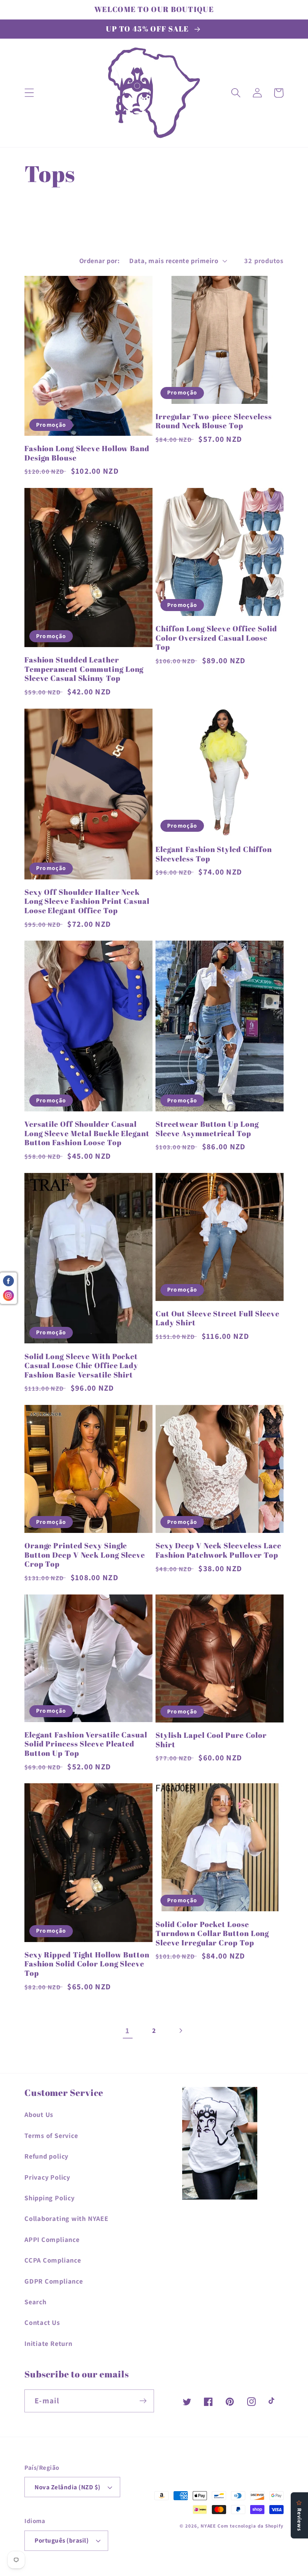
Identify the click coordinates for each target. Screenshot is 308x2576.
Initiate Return (48, 2343)
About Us (39, 2114)
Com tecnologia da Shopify (251, 2526)
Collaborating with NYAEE (66, 2218)
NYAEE (208, 2526)
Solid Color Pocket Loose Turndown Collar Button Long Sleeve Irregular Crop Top (212, 1934)
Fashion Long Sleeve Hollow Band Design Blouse (87, 453)
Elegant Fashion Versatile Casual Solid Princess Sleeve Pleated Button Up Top (86, 1744)
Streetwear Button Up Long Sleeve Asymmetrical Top (207, 1129)
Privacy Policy (47, 2177)
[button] (29, 93)
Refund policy (46, 2156)
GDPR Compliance (54, 2281)
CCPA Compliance (53, 2260)
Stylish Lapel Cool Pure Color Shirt (211, 1740)
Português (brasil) (62, 2540)
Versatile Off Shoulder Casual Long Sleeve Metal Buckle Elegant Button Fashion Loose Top (87, 1134)
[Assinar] (143, 2401)
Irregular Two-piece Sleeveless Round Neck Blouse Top (214, 421)
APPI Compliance (52, 2239)
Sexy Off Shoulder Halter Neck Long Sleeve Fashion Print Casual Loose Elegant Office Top (87, 902)
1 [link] (128, 2030)
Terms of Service (51, 2135)
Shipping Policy (50, 2198)
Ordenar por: (99, 260)
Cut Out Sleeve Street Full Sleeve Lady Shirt (217, 1318)
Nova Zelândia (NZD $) (68, 2487)
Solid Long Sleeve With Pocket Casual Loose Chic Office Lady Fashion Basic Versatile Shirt (81, 1366)
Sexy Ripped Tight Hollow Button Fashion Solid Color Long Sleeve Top (87, 1964)
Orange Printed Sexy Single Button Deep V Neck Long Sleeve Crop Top (85, 1555)
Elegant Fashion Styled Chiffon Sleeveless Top (214, 854)
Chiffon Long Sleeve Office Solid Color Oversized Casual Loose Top (216, 638)
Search (35, 2302)
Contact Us (42, 2322)
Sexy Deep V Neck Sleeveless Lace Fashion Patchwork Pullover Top (218, 1550)
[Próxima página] (180, 2030)
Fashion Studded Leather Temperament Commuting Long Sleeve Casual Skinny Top (84, 669)
